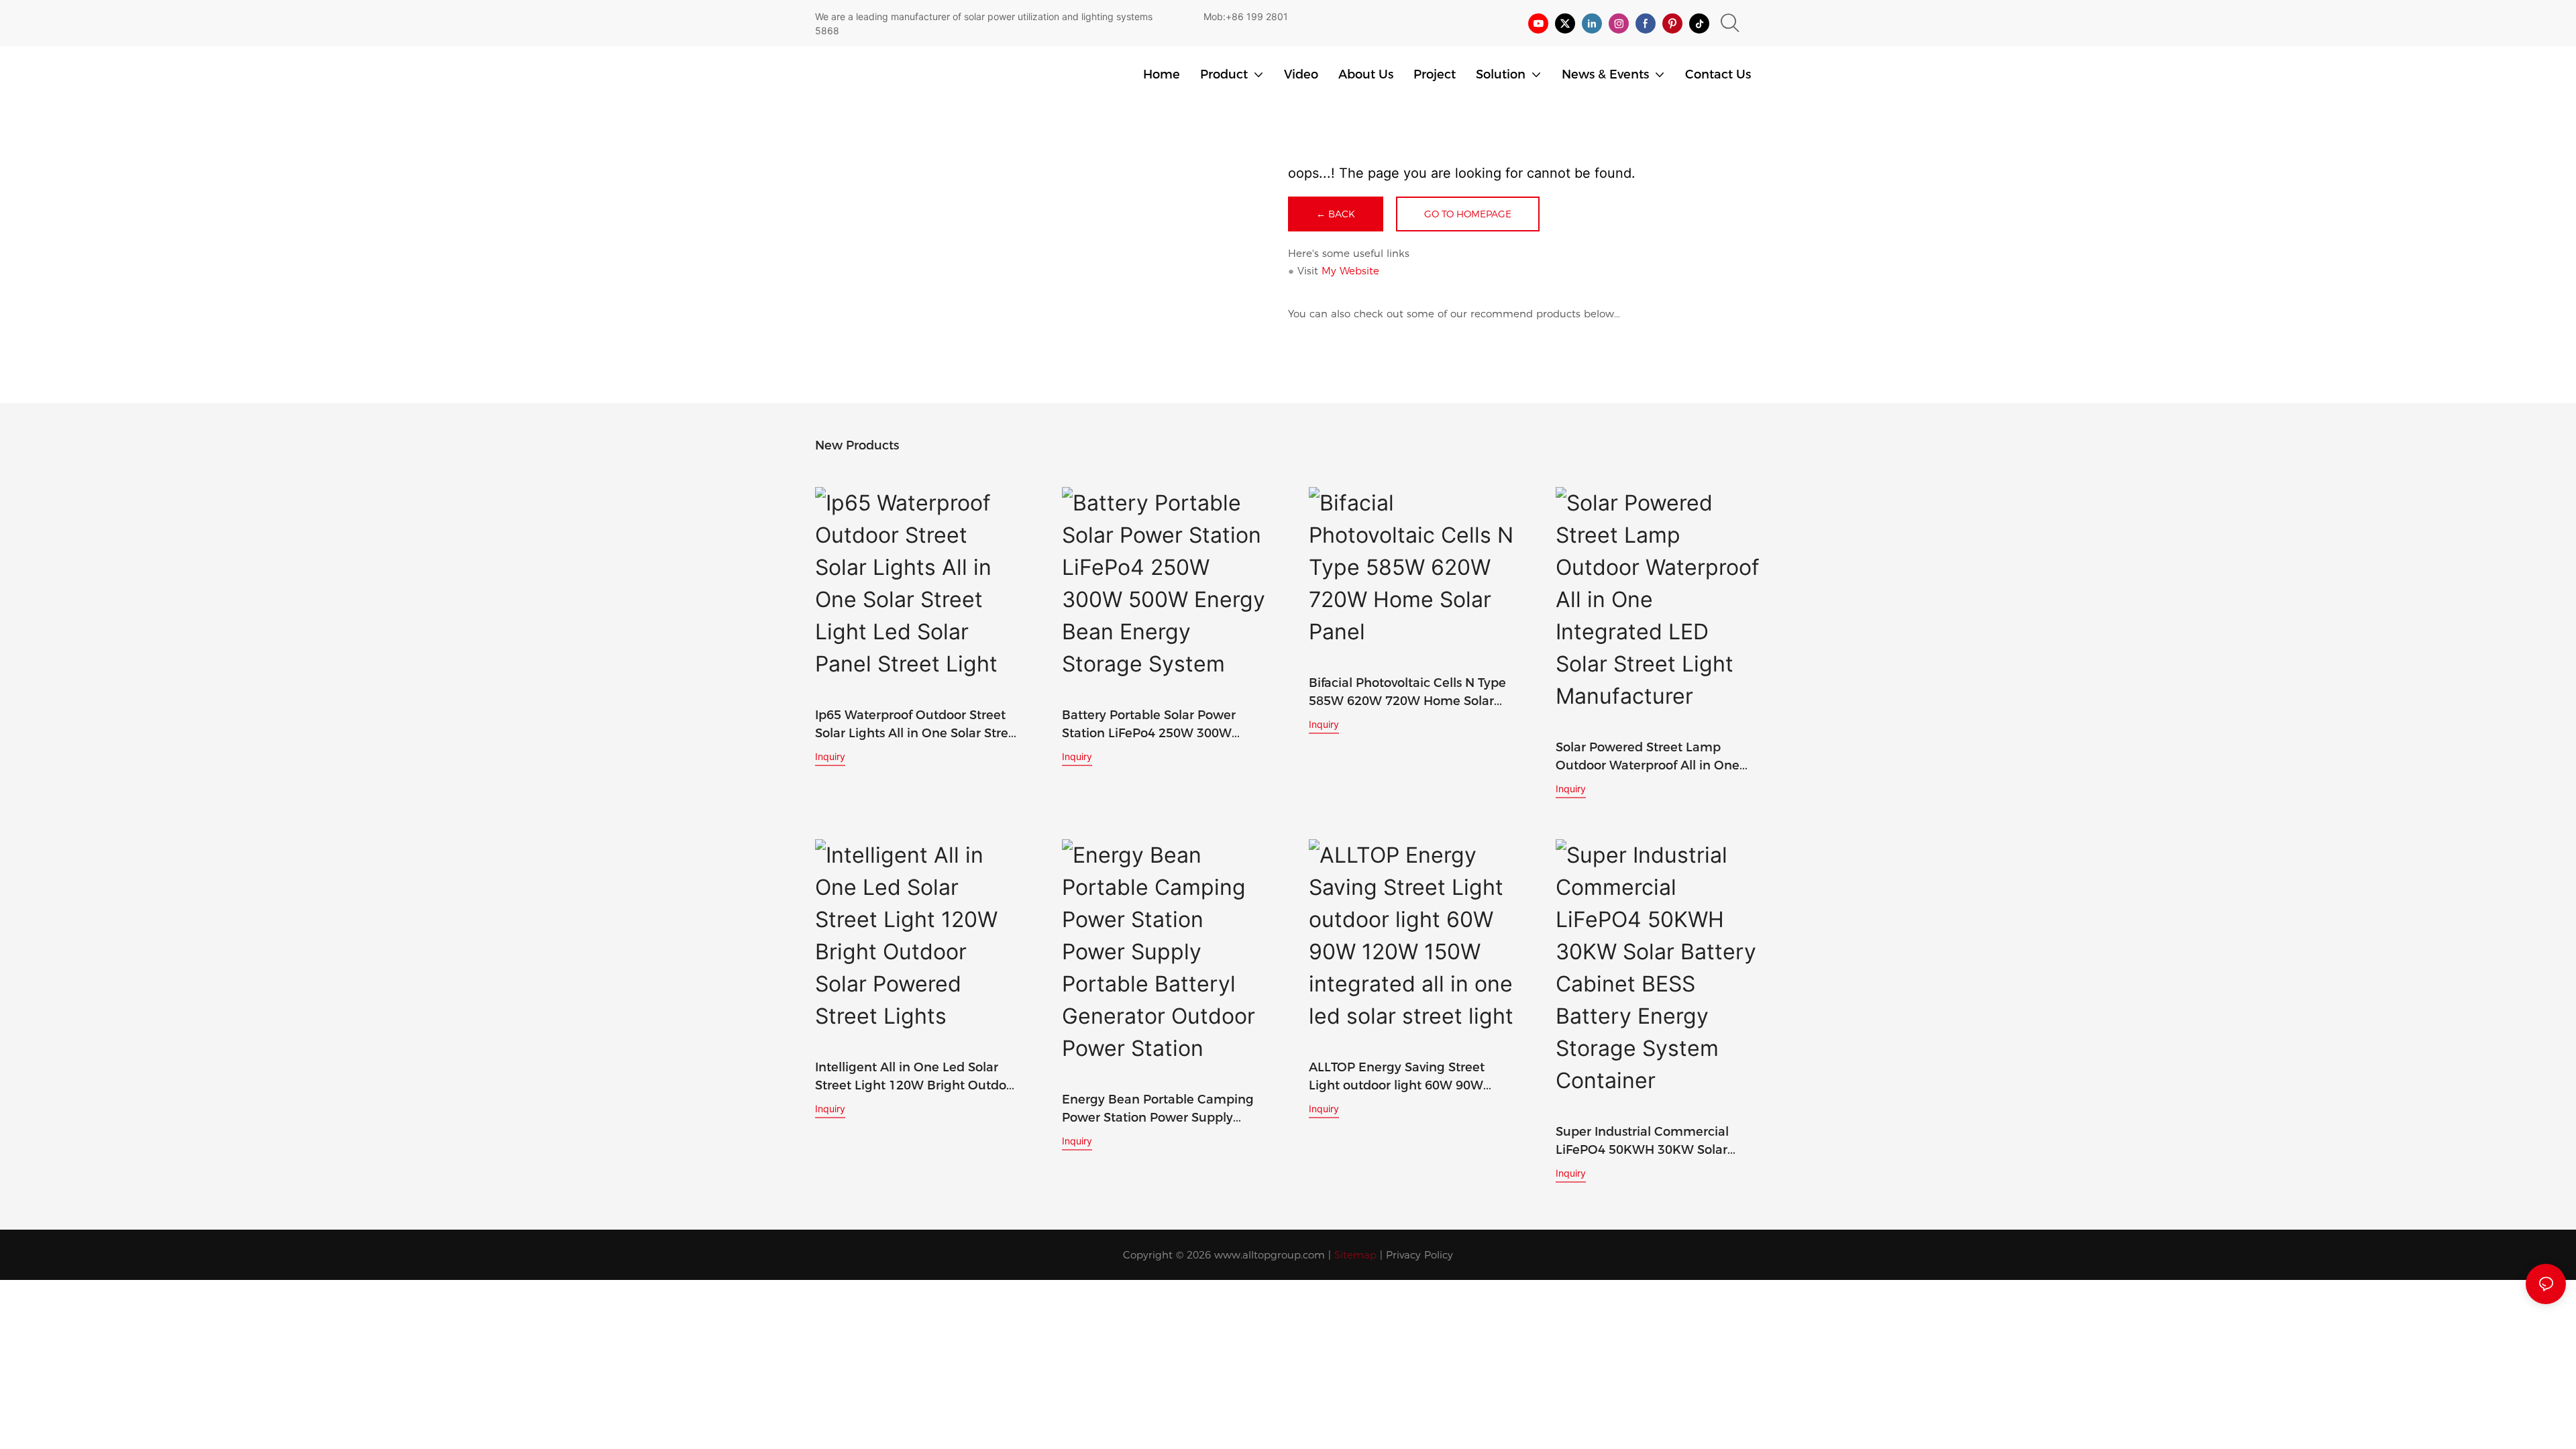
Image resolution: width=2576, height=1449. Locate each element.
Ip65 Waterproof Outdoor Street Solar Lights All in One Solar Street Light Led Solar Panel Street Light (918, 725)
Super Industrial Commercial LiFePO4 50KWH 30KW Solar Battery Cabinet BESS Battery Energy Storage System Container (1658, 1142)
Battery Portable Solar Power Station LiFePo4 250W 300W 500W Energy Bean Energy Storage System (1149, 725)
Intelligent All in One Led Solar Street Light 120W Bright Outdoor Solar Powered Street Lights (917, 1077)
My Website (1350, 271)
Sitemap (1355, 1255)
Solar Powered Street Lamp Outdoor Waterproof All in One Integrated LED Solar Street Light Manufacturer (1655, 757)
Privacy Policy (1419, 1255)
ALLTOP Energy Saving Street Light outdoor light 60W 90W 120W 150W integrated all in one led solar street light (1408, 1077)
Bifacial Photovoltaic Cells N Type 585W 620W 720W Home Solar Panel (1407, 693)
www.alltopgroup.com (1270, 1255)
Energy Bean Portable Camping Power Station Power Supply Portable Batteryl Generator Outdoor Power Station (1158, 1110)
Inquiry (830, 756)
